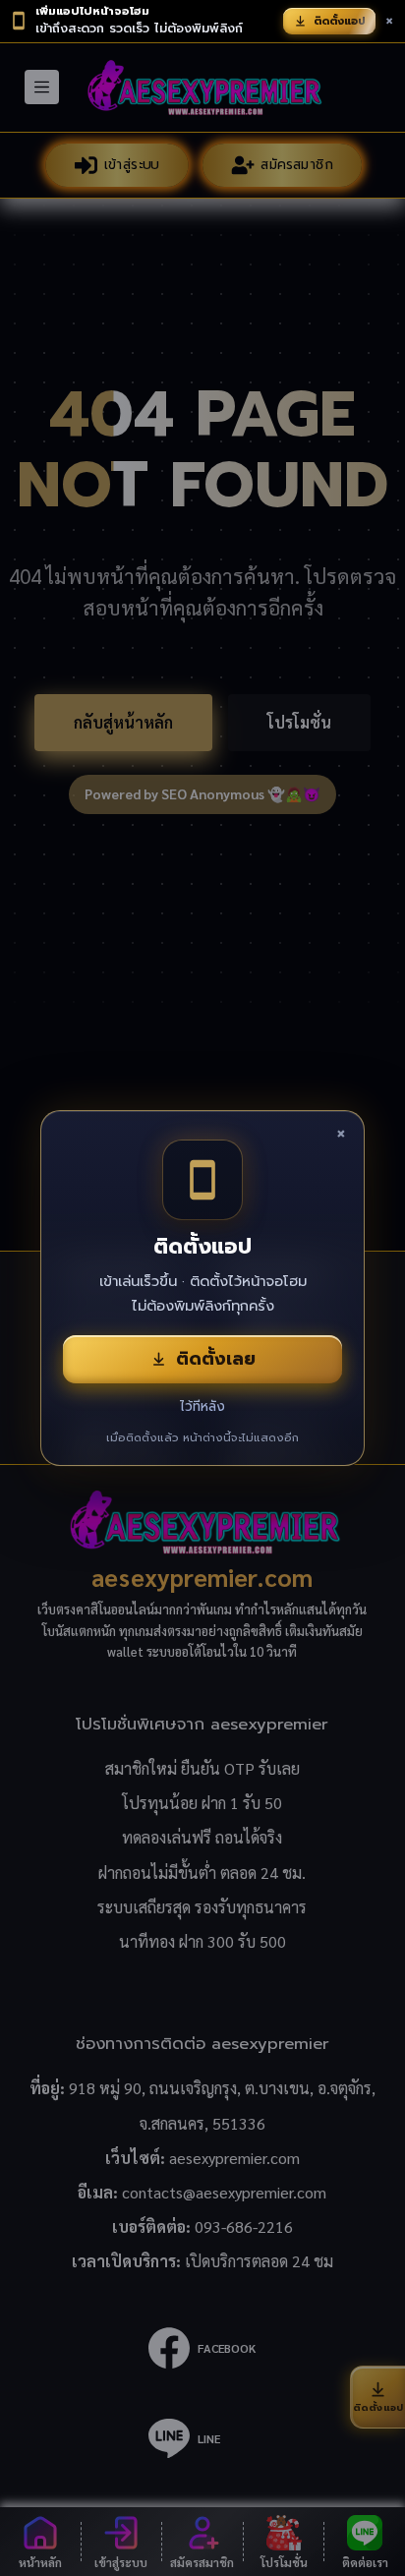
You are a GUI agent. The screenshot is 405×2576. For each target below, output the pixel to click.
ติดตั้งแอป (340, 21)
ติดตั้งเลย (216, 1359)
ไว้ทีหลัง (202, 1406)
